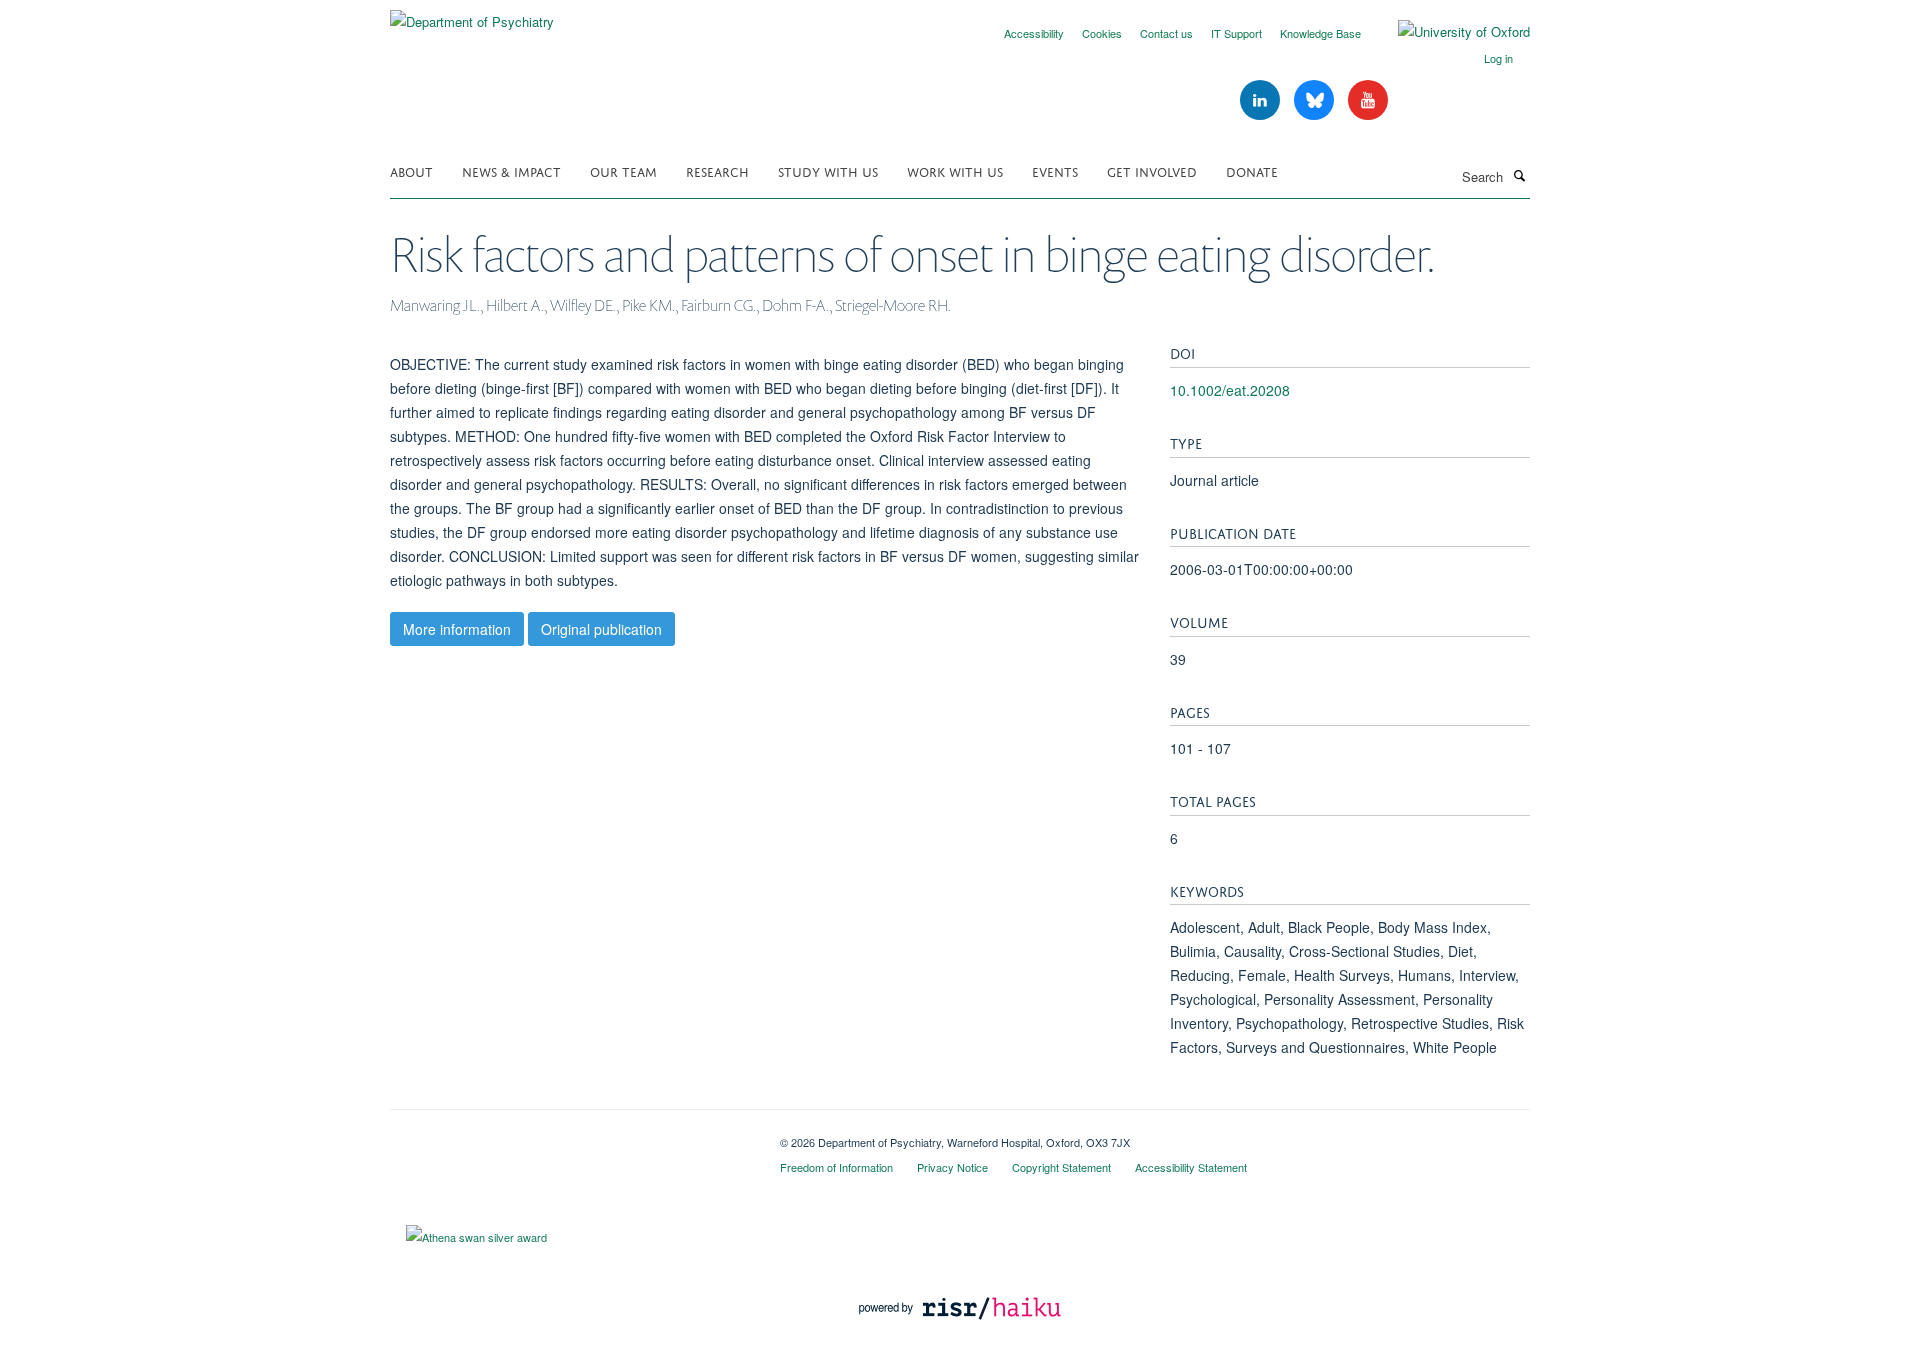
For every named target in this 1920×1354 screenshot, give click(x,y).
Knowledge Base (1320, 33)
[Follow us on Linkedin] (1262, 100)
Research (717, 170)
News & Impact (511, 170)
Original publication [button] (601, 629)
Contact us (1166, 33)
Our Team (623, 170)
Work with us (955, 170)
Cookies (1102, 33)
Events (1055, 170)
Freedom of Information (836, 1167)
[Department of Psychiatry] (472, 14)
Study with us (828, 170)
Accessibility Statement (1191, 1167)
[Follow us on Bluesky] (1316, 100)
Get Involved (1152, 170)
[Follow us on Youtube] (1368, 100)
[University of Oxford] (1449, 32)
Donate (1252, 170)
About (411, 170)
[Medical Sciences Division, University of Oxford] (570, 1135)
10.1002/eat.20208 (1230, 390)
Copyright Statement (1061, 1167)
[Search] (1519, 175)
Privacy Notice (952, 1167)
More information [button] (457, 629)
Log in (1498, 58)
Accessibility (1034, 33)
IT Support (1236, 33)
